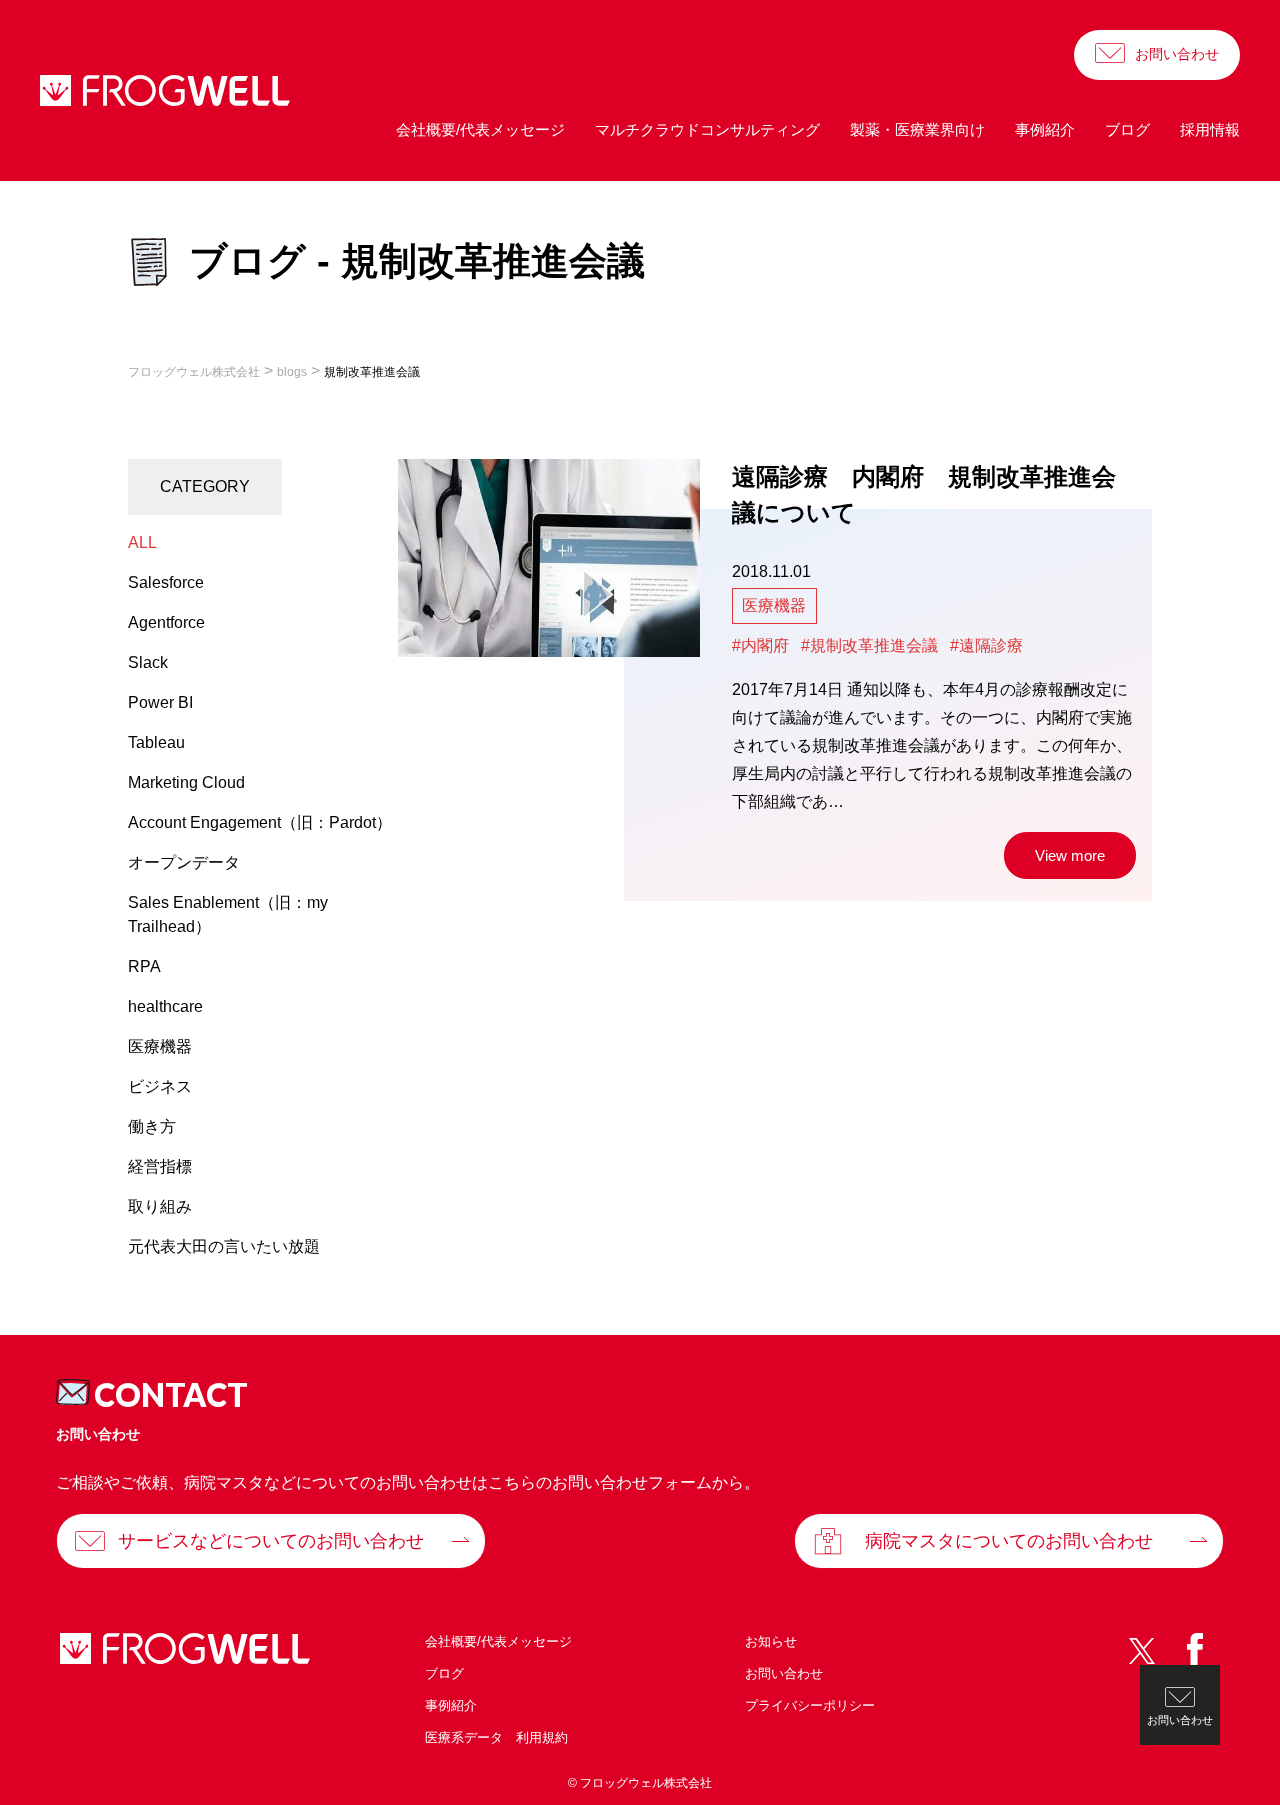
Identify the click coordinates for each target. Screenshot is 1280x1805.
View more (1070, 855)
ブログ (1127, 129)
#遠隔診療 (986, 645)
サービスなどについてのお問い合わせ (271, 1541)
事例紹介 (1045, 129)
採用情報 (1210, 129)
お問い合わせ (1177, 54)
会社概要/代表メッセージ (480, 129)
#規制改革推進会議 (869, 645)
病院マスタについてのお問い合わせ (1009, 1541)
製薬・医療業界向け (917, 129)
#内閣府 (760, 645)
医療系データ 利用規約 (496, 1737)
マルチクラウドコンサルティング (707, 129)
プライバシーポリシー (810, 1705)
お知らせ (771, 1641)
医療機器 (774, 605)
